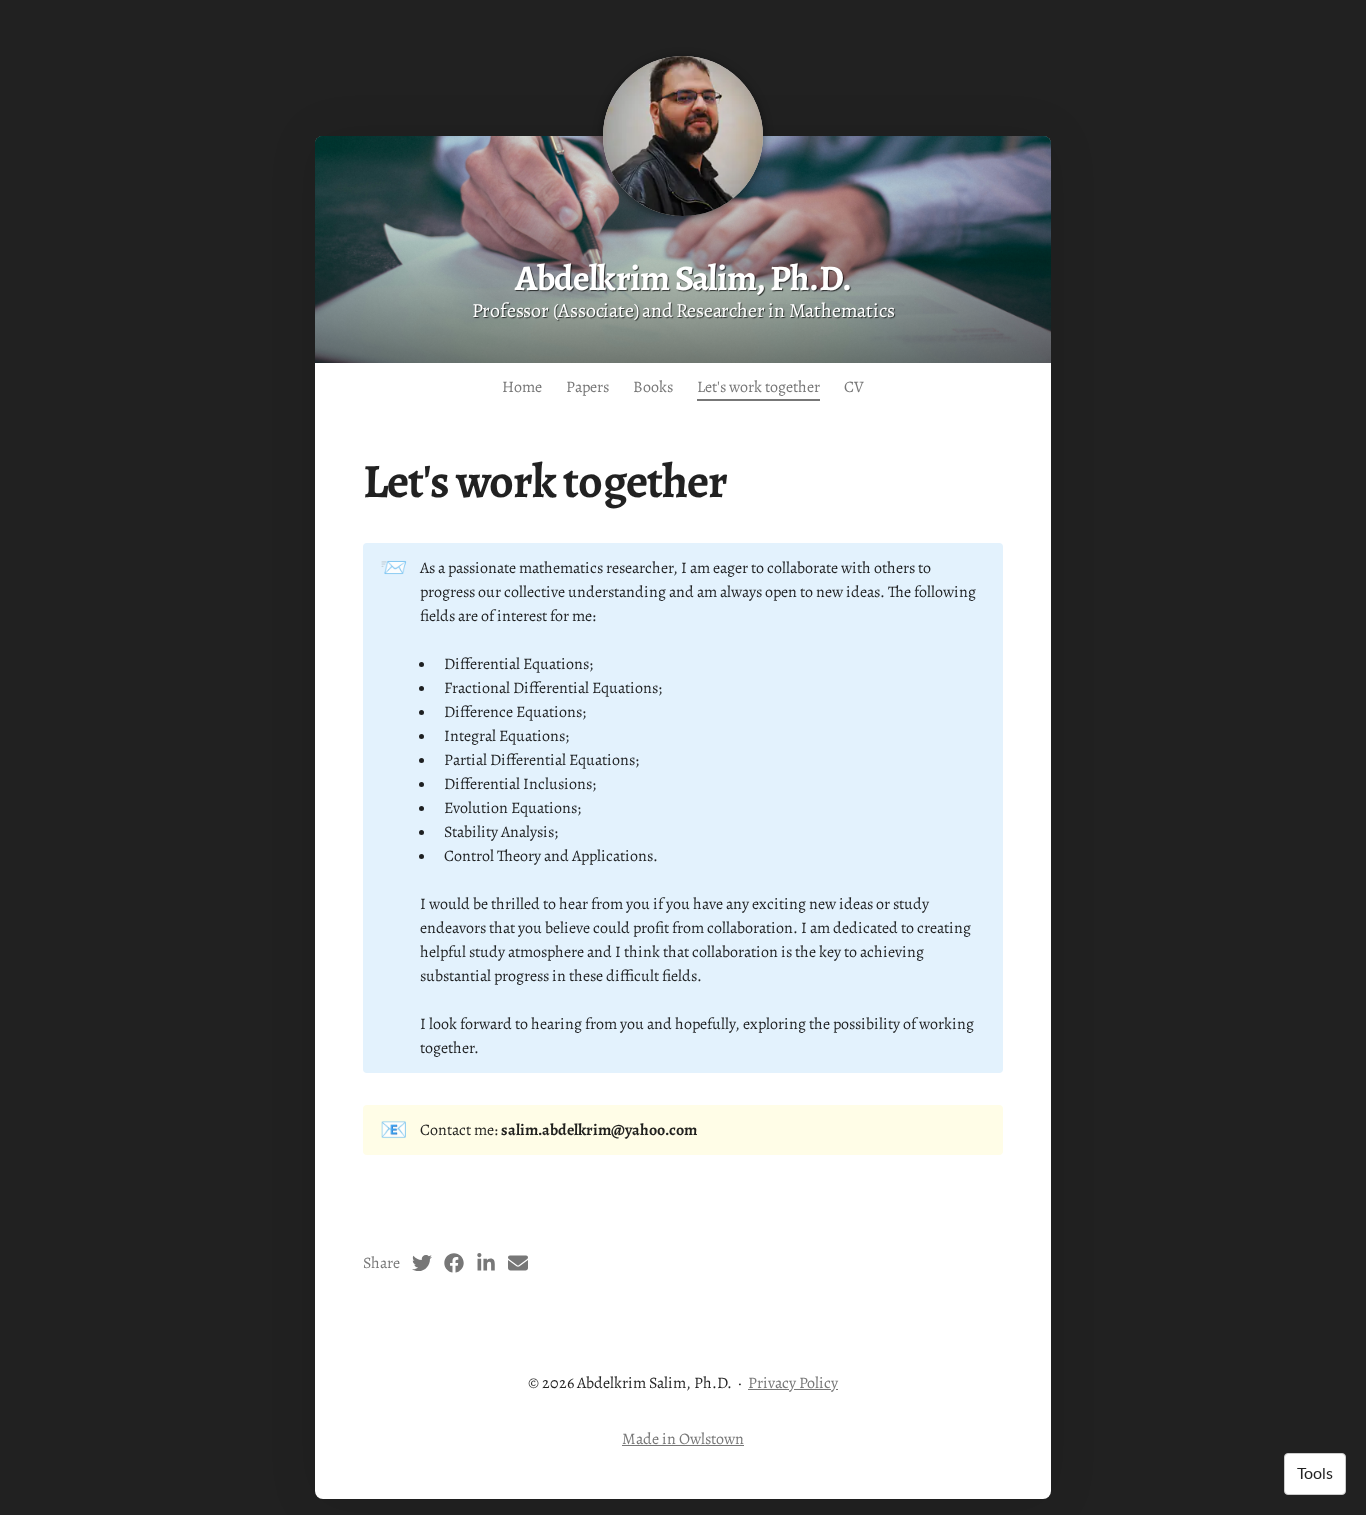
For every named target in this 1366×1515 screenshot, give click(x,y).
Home (522, 387)
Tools (1315, 1474)
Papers (587, 387)
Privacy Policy (793, 1383)
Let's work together (758, 387)
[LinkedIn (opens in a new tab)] (486, 1263)
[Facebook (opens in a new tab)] (454, 1263)
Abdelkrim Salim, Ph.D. (683, 277)
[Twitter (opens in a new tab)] (422, 1263)
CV (854, 387)
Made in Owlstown (683, 1439)
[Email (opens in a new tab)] (518, 1263)
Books (653, 387)
